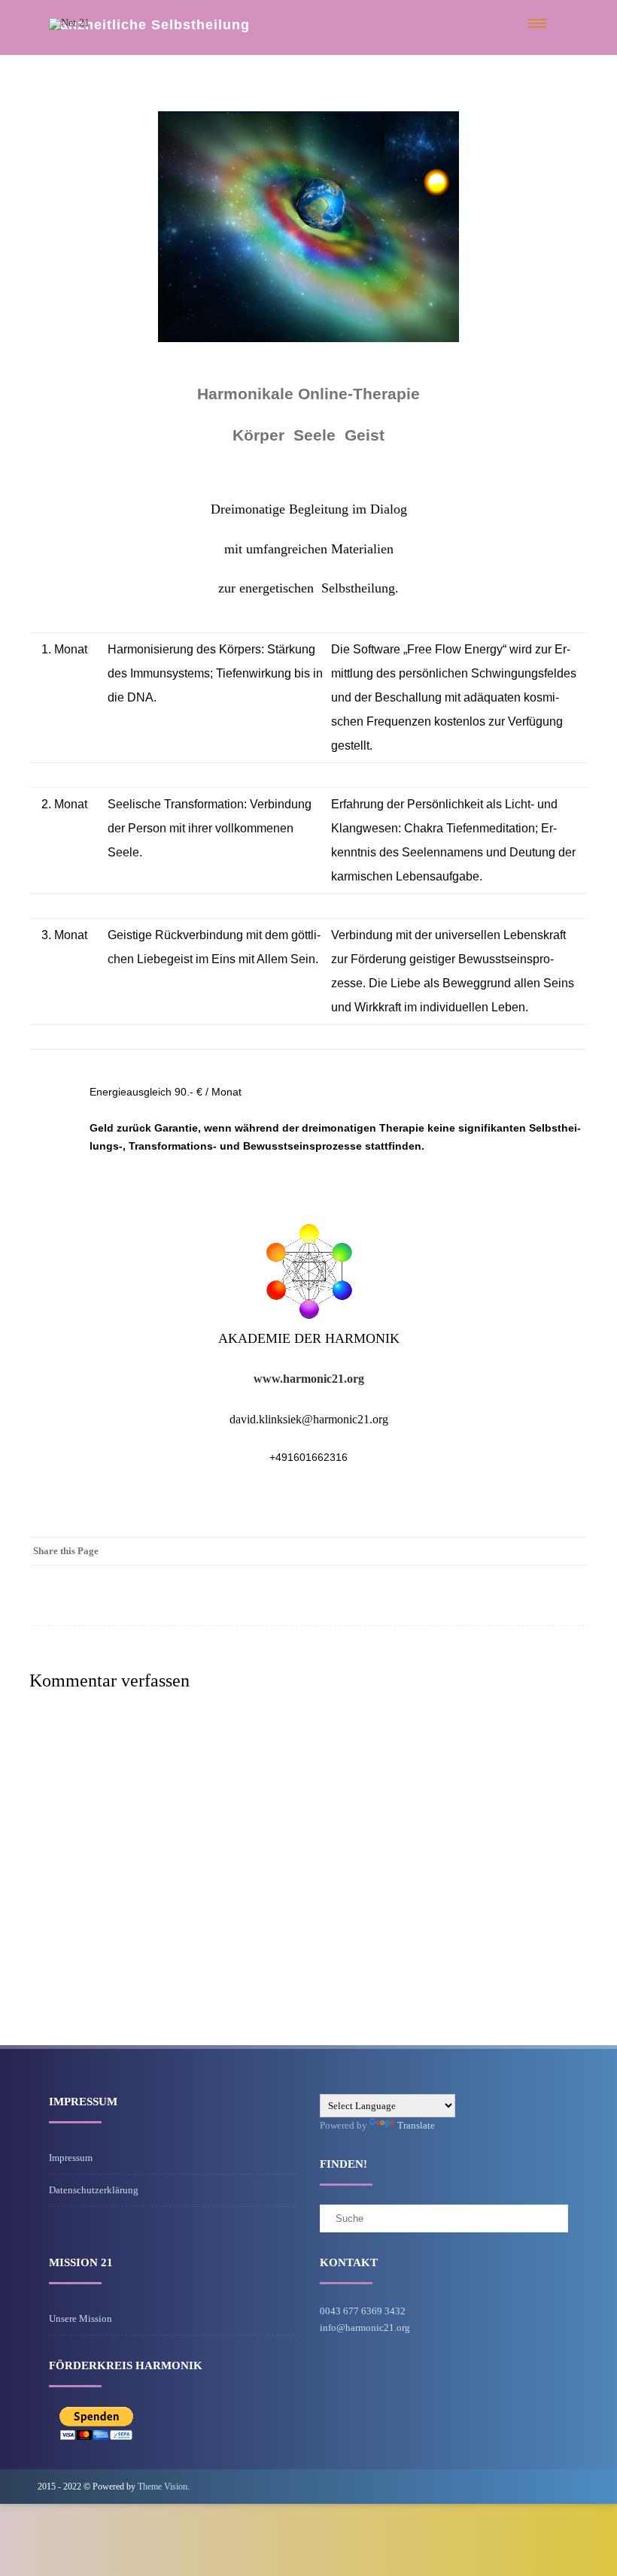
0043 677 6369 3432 (363, 2311)
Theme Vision (163, 2487)
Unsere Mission (81, 2318)
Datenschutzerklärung (94, 2190)
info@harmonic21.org (365, 2327)
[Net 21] (69, 23)
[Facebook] (573, 1551)
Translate (416, 2125)
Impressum (71, 2158)
